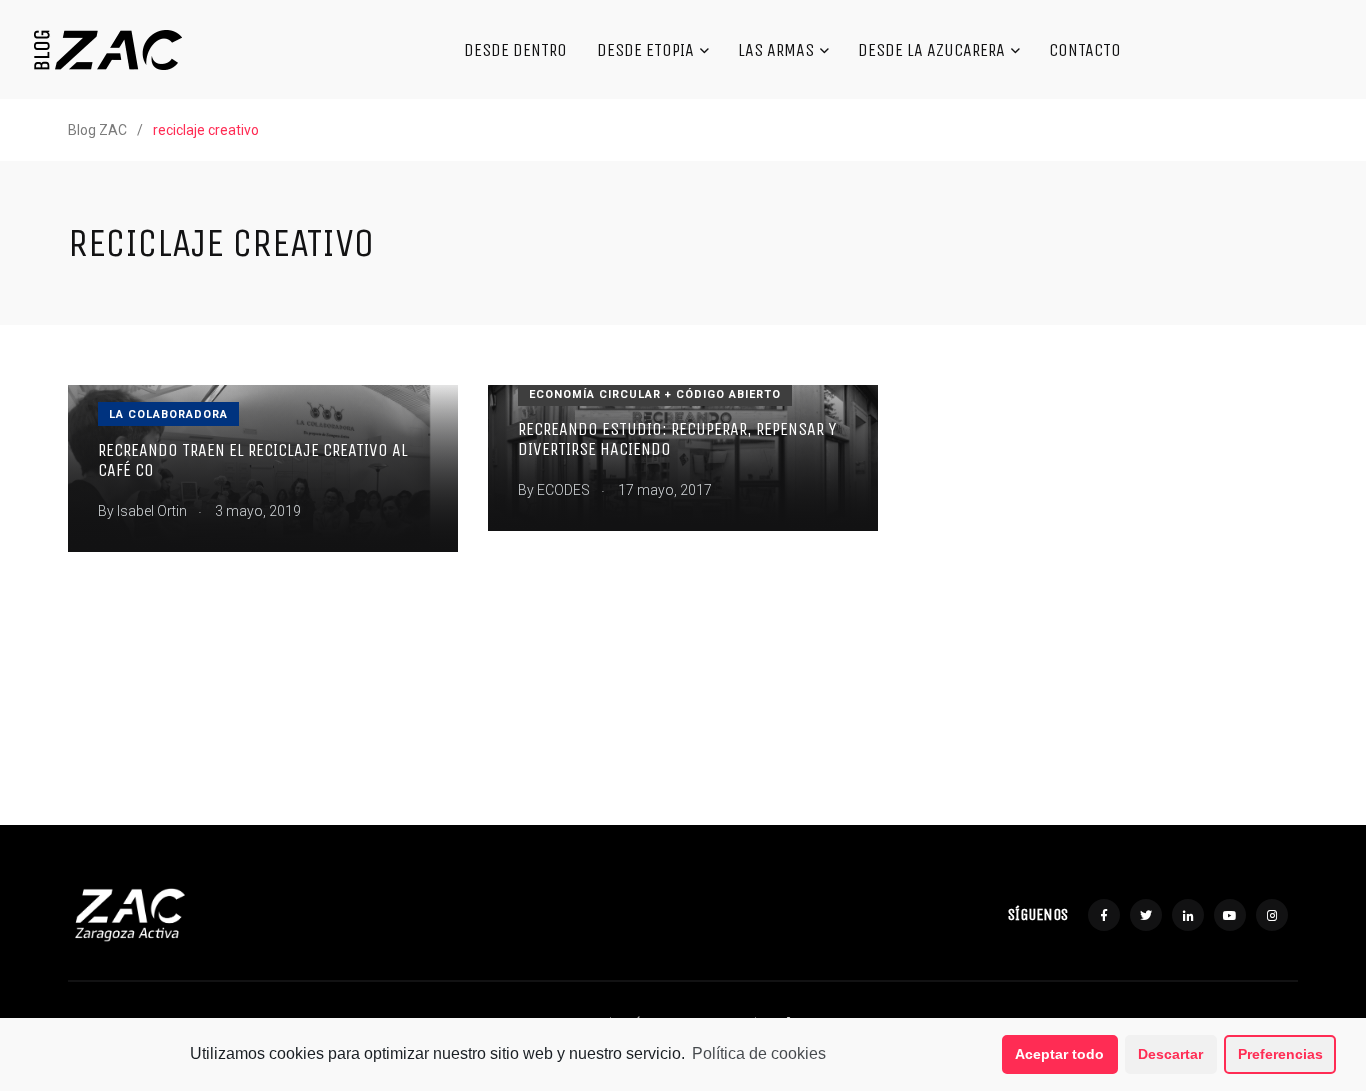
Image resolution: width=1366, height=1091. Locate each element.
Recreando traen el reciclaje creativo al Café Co (253, 460)
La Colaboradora (168, 414)
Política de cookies (759, 1053)
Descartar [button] (1170, 1054)
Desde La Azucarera (931, 50)
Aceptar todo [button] (1059, 1054)
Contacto (1085, 50)
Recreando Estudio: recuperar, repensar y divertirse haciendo (677, 439)
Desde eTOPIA (645, 50)
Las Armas (776, 50)
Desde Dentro (515, 50)
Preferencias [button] (1280, 1054)
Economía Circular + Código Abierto (655, 394)
